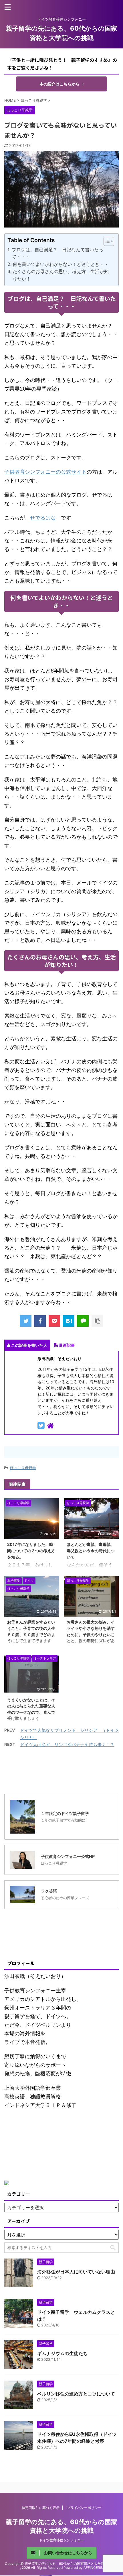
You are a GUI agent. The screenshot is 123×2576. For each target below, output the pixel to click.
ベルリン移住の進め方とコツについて (76, 2394)
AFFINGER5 (93, 2568)
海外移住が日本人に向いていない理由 (76, 2272)
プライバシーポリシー (84, 2508)
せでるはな (43, 518)
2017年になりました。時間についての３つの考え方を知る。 (31, 1550)
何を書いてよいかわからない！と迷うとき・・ (61, 264)
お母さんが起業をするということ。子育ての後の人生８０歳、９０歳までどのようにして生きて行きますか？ (31, 1634)
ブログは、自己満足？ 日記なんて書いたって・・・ (57, 253)
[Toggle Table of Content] (106, 241)
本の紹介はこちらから (59, 84)
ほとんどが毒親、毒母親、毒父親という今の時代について (91, 1550)
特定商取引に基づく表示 (41, 2508)
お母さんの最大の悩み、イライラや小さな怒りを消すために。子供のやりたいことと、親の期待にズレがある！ (91, 1634)
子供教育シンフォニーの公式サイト (45, 472)
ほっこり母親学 (23, 1468)
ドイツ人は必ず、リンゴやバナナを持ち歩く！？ (67, 1745)
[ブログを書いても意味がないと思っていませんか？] (69, 1321)
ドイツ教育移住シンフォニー (61, 2540)
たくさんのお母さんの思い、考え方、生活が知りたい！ (61, 275)
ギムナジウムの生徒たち (62, 2353)
